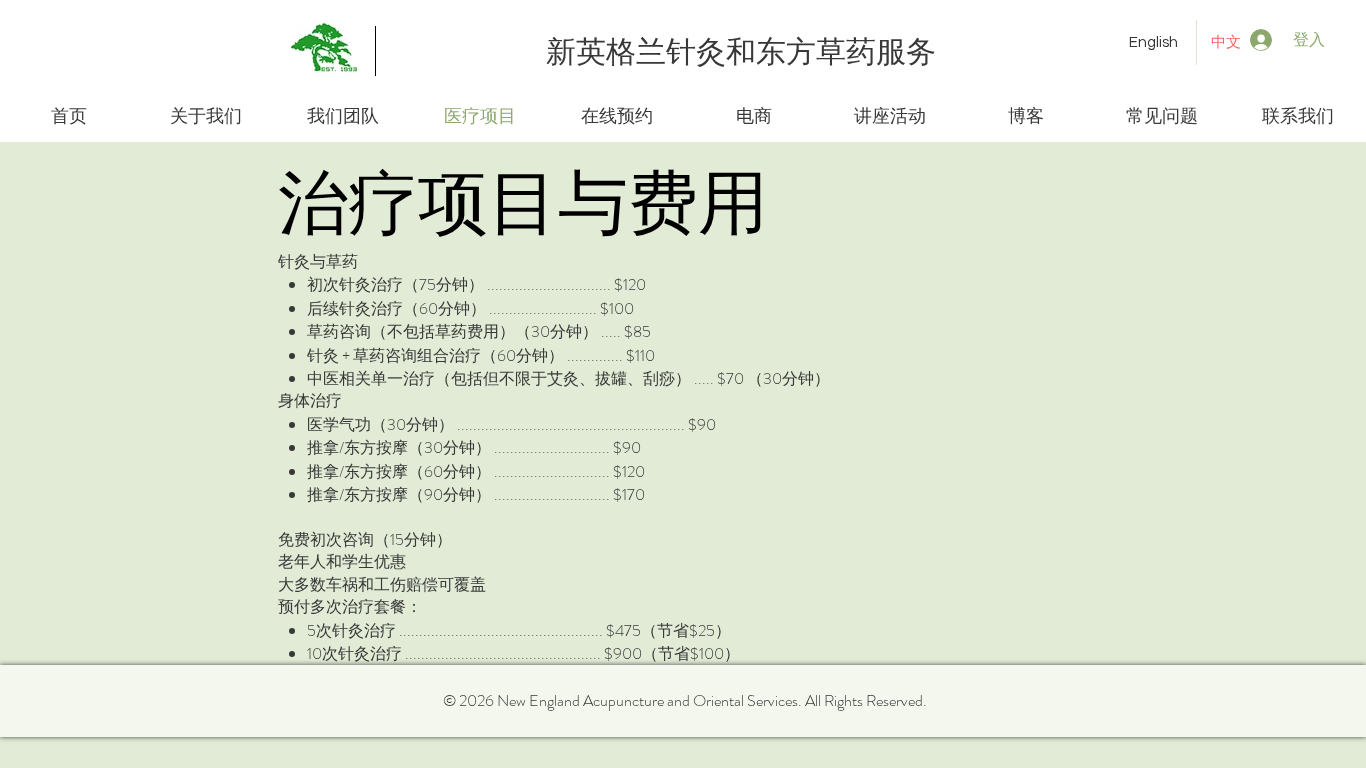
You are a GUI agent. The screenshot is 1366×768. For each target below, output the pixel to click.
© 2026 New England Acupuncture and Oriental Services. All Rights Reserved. (685, 700)
